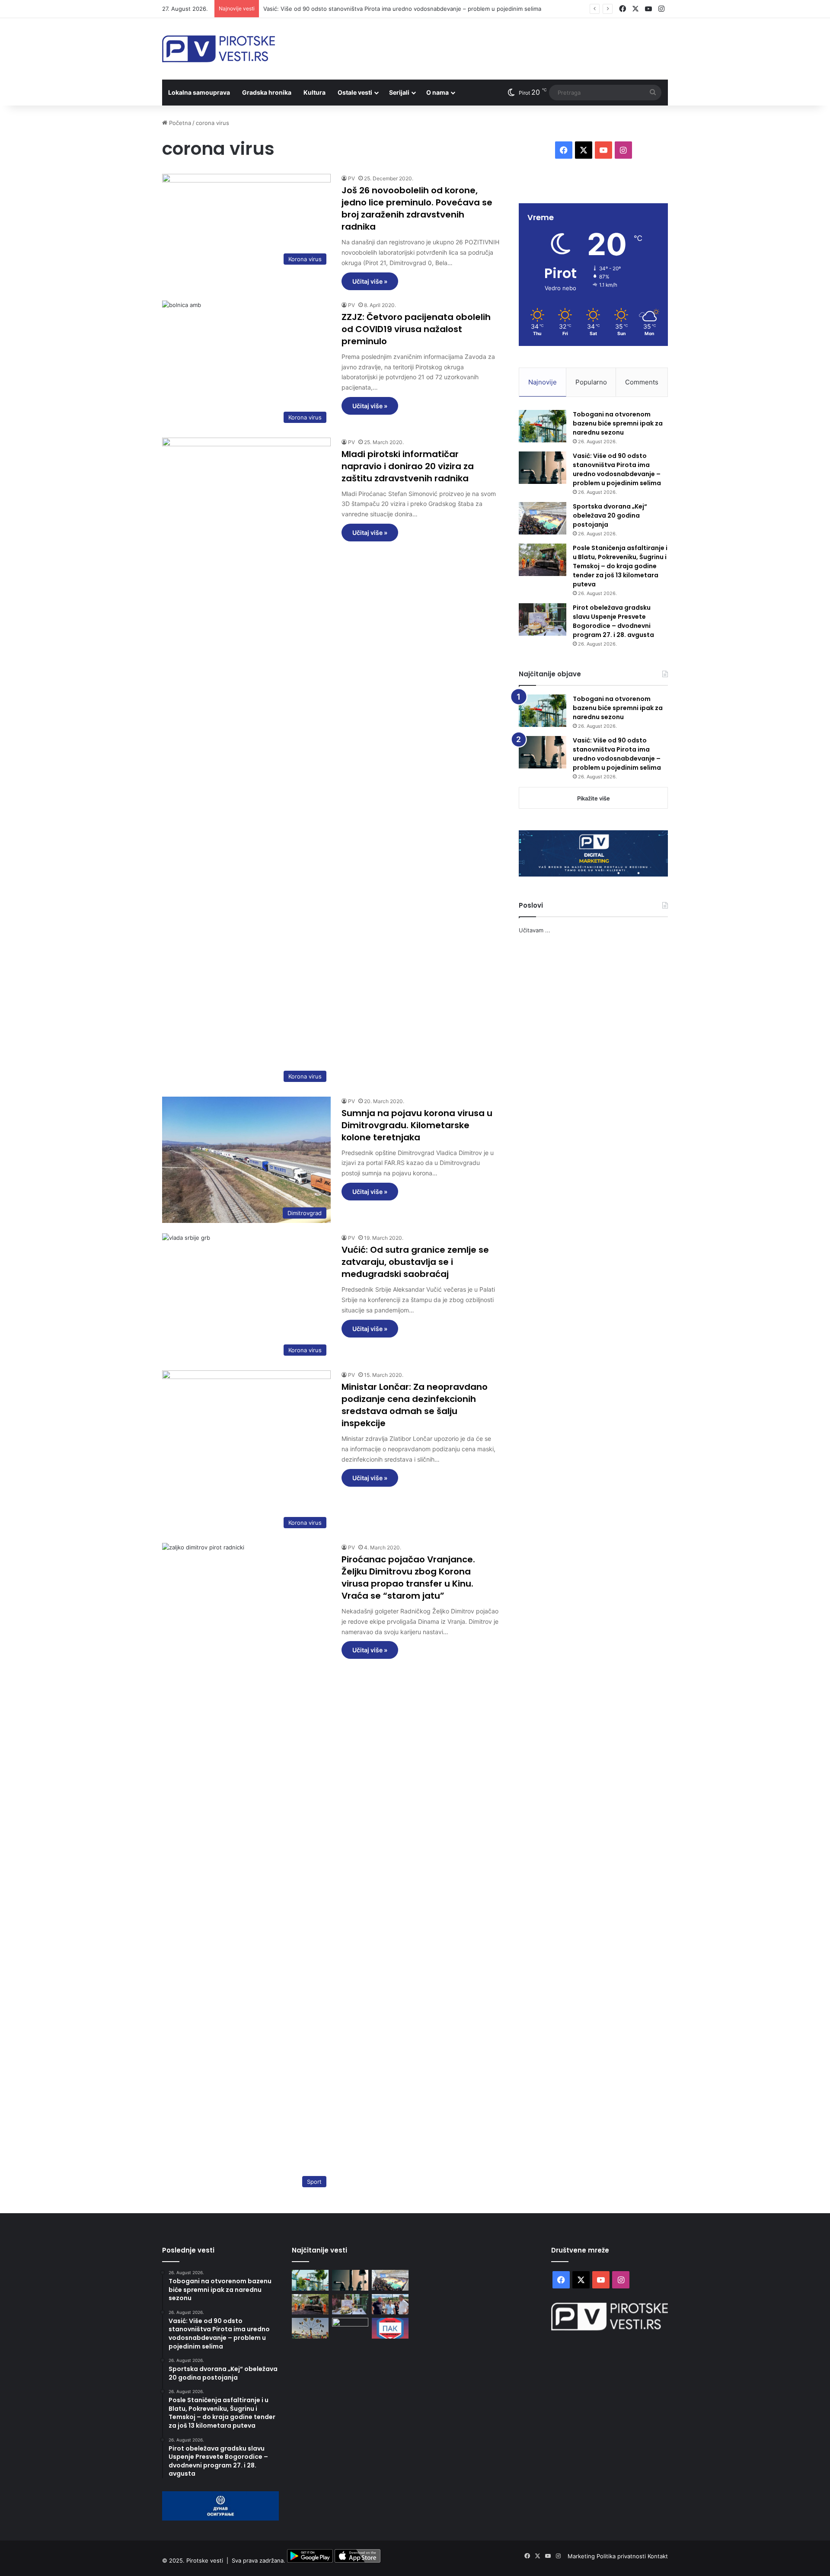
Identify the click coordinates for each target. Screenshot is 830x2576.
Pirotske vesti (205, 2560)
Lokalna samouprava (199, 92)
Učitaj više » (370, 281)
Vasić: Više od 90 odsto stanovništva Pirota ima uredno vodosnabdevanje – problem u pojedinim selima (402, 9)
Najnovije (543, 382)
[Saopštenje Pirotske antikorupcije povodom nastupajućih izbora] (390, 2328)
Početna (179, 123)
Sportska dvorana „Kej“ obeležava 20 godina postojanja (610, 515)
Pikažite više (594, 798)
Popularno (591, 382)
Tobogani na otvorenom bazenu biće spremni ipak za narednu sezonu (618, 423)
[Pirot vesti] (219, 49)
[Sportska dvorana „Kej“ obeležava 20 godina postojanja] (543, 518)
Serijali (399, 92)
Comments (642, 382)
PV (351, 178)
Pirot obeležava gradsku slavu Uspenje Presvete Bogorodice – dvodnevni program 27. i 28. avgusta (613, 621)
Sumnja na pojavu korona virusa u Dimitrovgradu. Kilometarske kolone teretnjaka (417, 1125)
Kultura (314, 92)
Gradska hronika (267, 92)
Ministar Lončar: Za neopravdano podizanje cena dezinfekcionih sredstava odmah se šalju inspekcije (415, 1405)
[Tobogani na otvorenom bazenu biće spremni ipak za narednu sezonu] (543, 426)
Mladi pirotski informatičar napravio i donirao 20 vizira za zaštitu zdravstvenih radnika (408, 466)
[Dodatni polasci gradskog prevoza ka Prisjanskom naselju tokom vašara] (310, 2328)
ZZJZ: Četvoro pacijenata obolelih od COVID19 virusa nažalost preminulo (416, 329)
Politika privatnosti (622, 2556)
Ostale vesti (355, 92)
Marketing (582, 2556)
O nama (437, 92)
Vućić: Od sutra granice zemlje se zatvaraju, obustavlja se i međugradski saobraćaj (415, 1262)
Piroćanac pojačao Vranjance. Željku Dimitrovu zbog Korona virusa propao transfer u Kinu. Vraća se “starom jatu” (408, 1578)
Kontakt (658, 2556)
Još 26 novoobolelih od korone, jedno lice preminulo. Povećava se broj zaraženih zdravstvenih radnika (417, 208)
